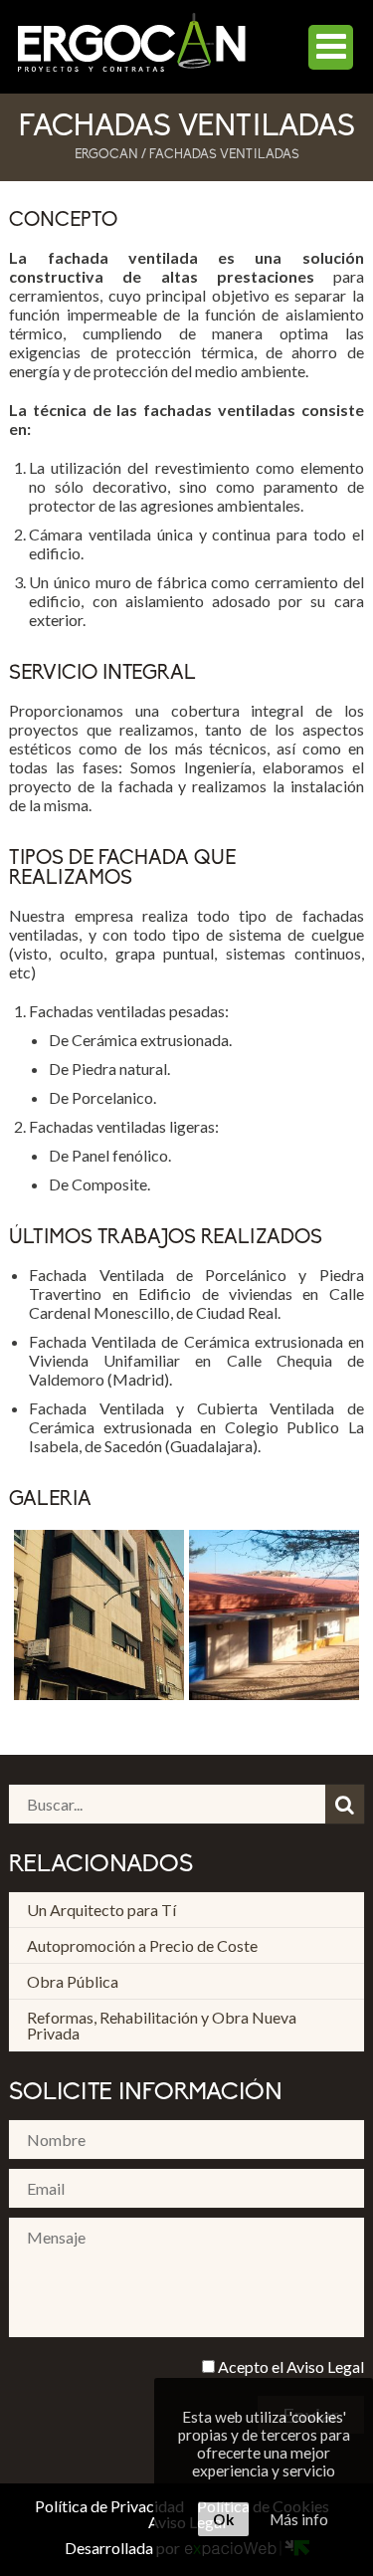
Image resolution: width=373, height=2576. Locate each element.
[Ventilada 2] (277, 1617)
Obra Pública (73, 1981)
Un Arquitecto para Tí (101, 1910)
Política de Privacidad (109, 2506)
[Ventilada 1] (101, 1617)
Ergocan (106, 155)
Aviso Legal (325, 2366)
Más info (299, 2519)
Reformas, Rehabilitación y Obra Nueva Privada (162, 2025)
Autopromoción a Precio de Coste (142, 1945)
